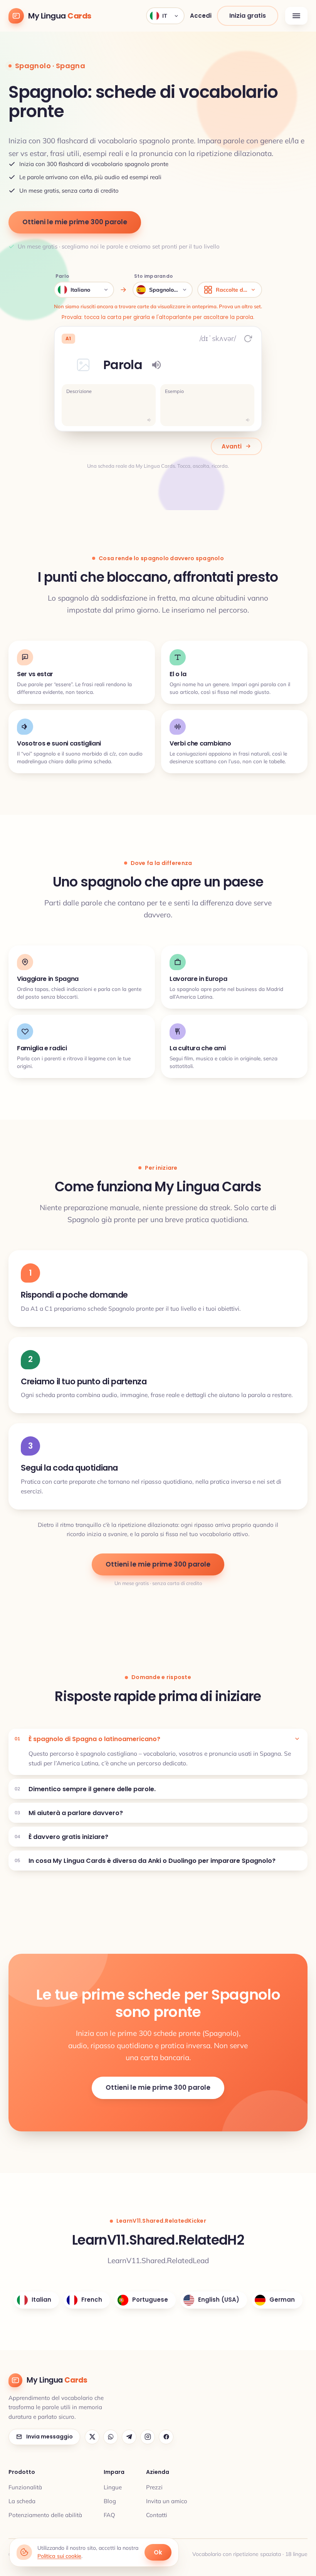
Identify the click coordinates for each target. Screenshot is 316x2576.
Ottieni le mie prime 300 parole (75, 222)
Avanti (232, 446)
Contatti (157, 2515)
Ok (158, 2552)
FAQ (109, 2515)
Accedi (201, 16)
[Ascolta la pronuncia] (156, 365)
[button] (83, 365)
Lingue (113, 2487)
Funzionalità (25, 2487)
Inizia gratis (248, 16)
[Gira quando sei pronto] (248, 339)
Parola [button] (123, 365)
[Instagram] (148, 2437)
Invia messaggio (50, 2437)
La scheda (22, 2501)
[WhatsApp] (111, 2437)
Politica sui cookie (59, 2556)
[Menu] (296, 16)
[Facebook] (166, 2437)
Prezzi (154, 2487)
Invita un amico (167, 2501)
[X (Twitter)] (92, 2437)
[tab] (158, 1739)
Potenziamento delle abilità (45, 2515)
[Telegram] (129, 2437)
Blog (110, 2501)
